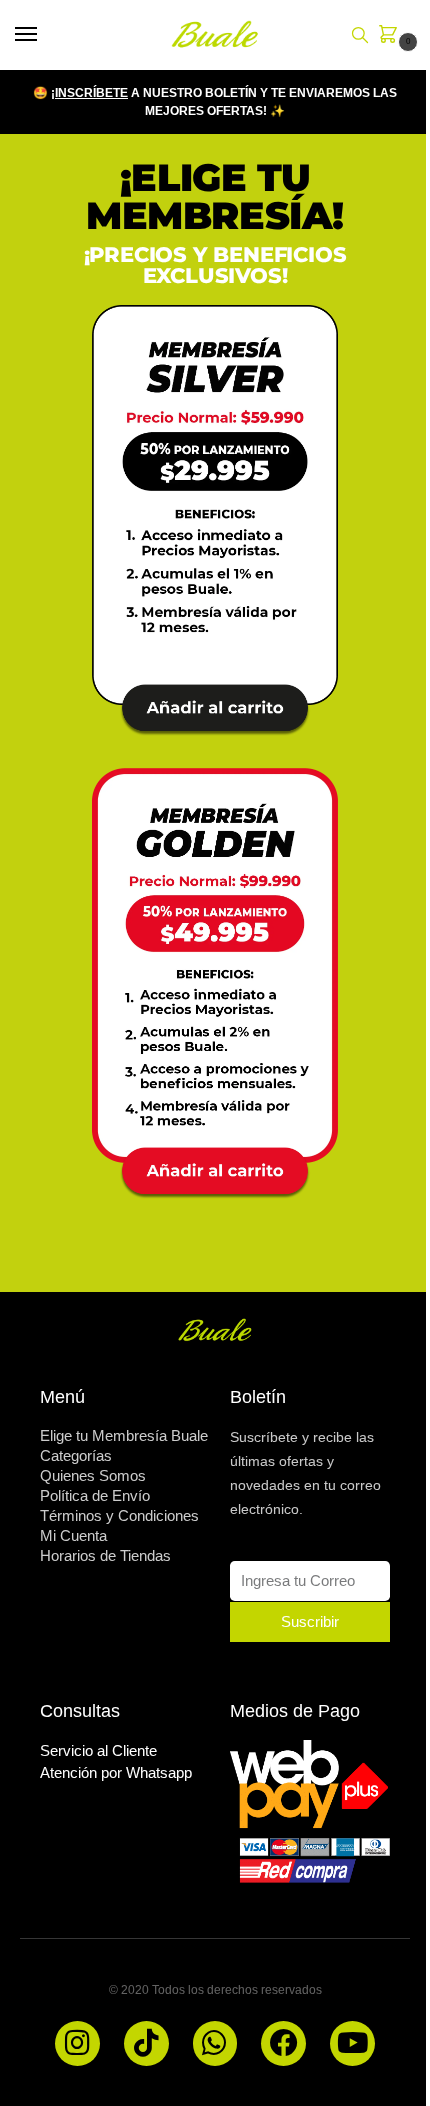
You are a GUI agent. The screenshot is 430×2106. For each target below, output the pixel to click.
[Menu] (45, 35)
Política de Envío (95, 1495)
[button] (392, 36)
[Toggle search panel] (360, 35)
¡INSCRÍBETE (89, 93)
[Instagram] (77, 2043)
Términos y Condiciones (119, 1515)
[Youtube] (352, 2043)
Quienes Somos (93, 1475)
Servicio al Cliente (98, 1750)
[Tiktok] (146, 2043)
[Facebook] (283, 2043)
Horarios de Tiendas (105, 1555)
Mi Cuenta (73, 1535)
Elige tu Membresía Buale (124, 1435)
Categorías (76, 1455)
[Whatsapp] (215, 2043)
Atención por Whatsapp (116, 1772)
